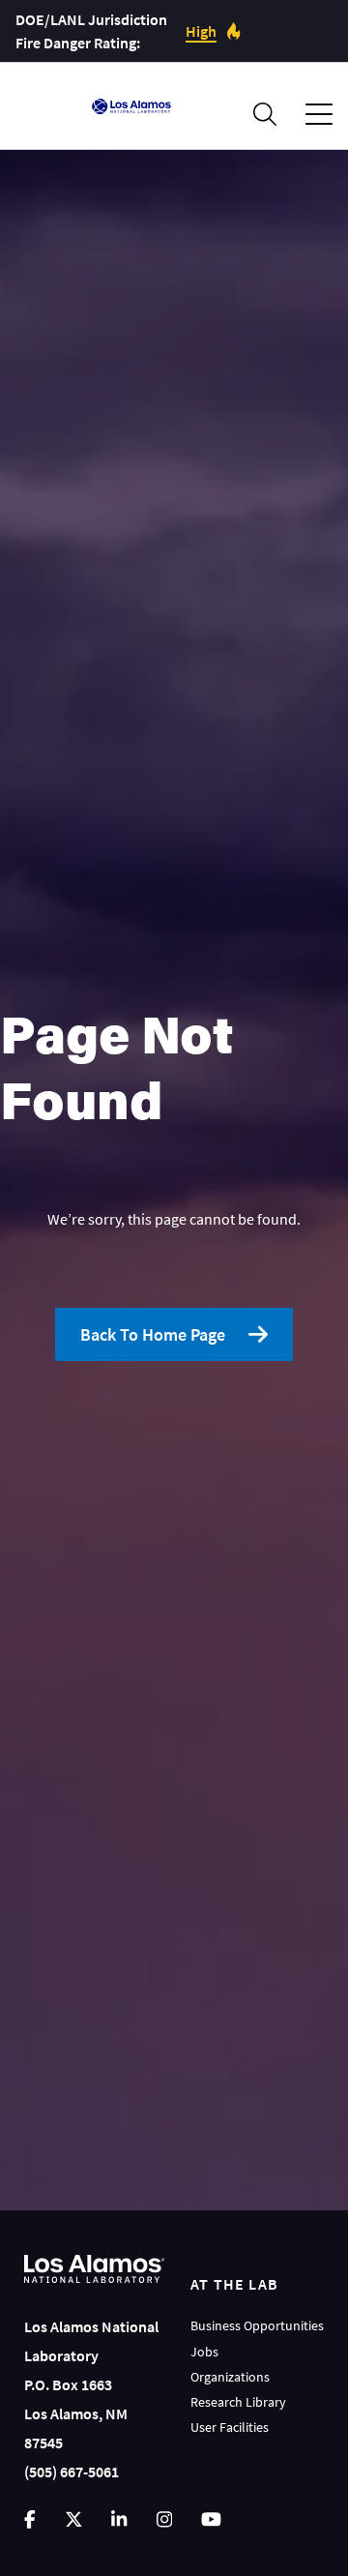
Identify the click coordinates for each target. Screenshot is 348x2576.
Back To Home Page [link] (153, 1334)
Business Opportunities (257, 2325)
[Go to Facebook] (30, 2519)
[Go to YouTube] (211, 2519)
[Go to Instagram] (164, 2519)
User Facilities (230, 2427)
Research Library (238, 2402)
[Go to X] (74, 2519)
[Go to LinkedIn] (119, 2519)
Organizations (230, 2377)
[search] (265, 114)
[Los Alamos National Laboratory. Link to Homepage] (131, 106)
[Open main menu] (319, 115)
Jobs (204, 2352)
